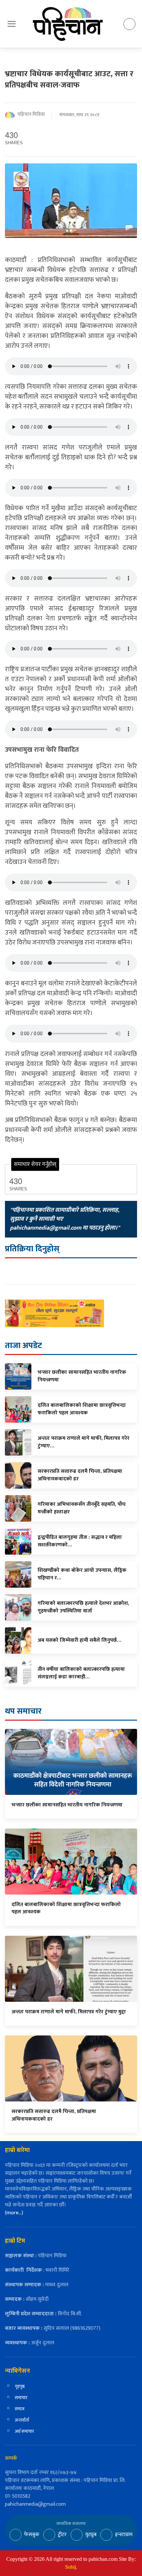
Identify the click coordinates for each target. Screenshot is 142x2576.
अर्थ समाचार (24, 2431)
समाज (20, 2409)
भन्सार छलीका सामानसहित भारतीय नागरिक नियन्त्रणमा (67, 1805)
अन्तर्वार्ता (22, 2420)
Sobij (71, 2567)
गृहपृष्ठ (20, 2386)
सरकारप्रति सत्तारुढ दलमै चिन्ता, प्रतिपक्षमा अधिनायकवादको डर (54, 2115)
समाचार (21, 2398)
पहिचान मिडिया (31, 115)
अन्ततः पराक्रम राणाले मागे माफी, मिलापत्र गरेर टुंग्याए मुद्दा (69, 2012)
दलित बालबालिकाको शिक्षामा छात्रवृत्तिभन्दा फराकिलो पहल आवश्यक (66, 1908)
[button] (12, 24)
